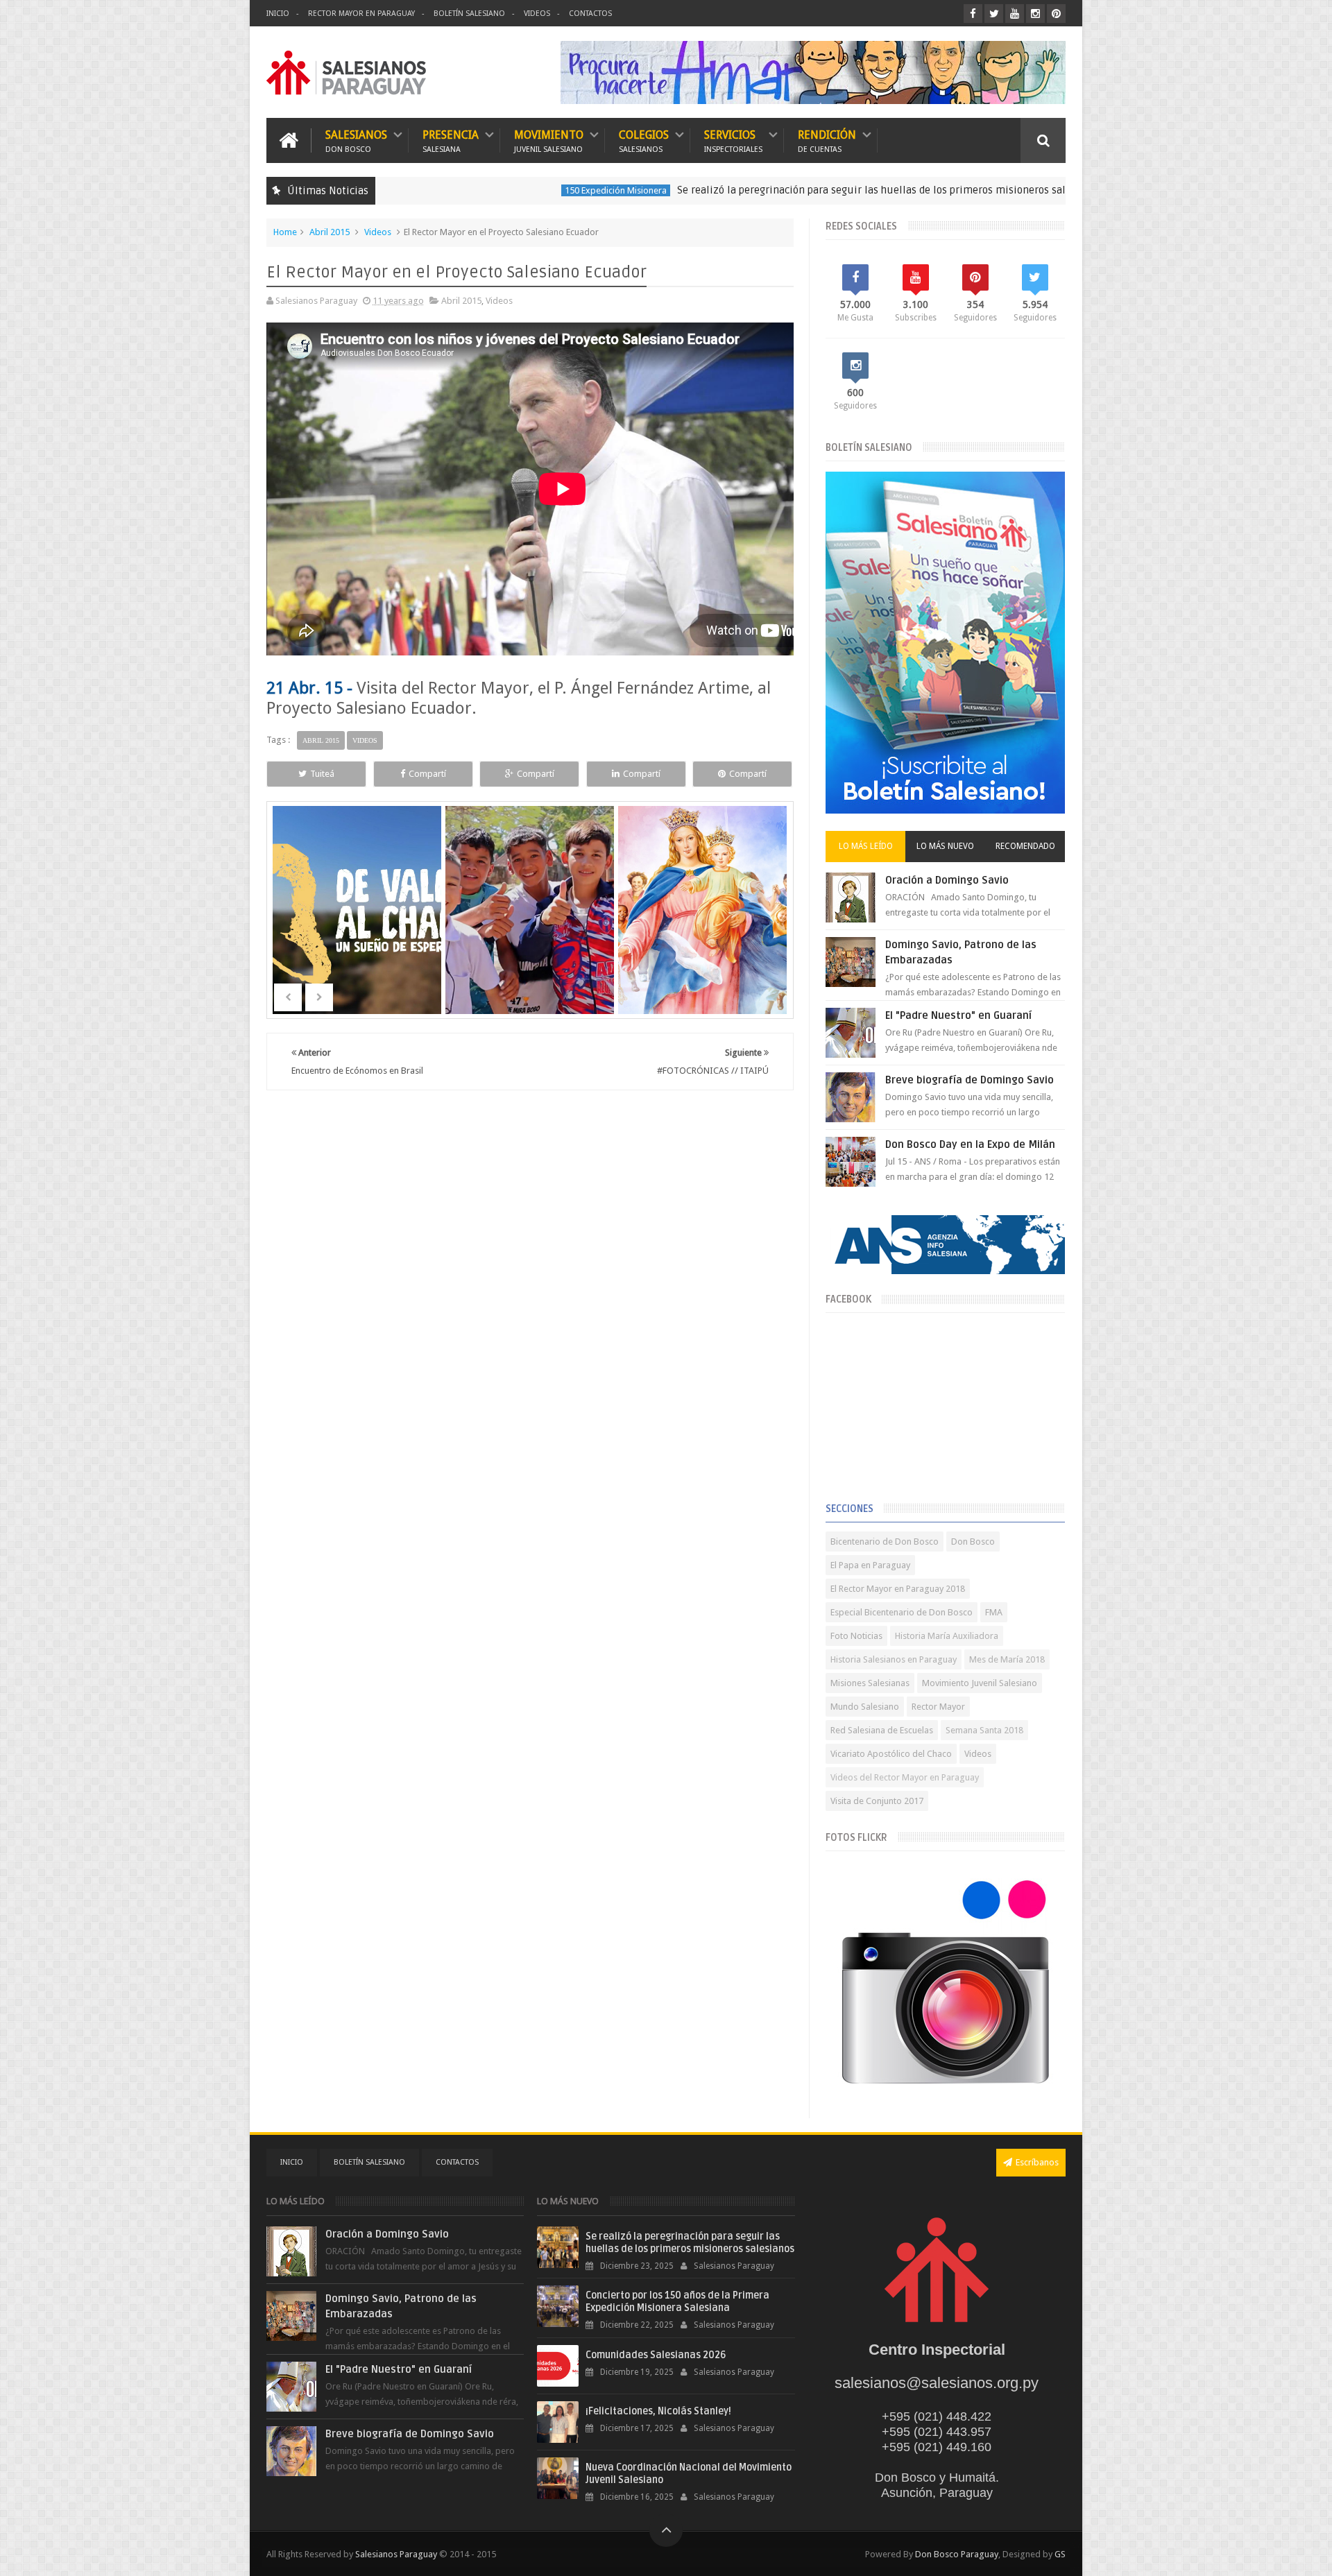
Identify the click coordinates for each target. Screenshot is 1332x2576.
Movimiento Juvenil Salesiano (980, 1683)
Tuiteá (322, 774)
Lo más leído (866, 846)
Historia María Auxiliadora (947, 1636)
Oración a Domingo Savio (947, 880)
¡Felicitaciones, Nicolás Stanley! (658, 2411)
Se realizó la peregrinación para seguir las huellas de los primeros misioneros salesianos (771, 190)
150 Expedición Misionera (498, 190)
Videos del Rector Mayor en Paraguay (905, 1777)
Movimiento (549, 140)
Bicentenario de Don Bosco (885, 1542)
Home (285, 232)
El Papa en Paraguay (870, 1565)
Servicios (733, 140)
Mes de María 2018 (1007, 1659)
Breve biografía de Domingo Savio (970, 1080)
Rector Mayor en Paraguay (361, 14)
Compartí (427, 774)
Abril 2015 (330, 232)
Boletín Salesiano (469, 14)
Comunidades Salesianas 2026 (656, 2355)
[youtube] (1015, 14)
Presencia (451, 140)
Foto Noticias (856, 1636)
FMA (994, 1612)
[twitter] (994, 14)
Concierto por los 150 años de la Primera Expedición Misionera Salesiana (677, 2302)
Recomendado (1025, 846)
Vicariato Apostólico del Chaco (891, 1754)
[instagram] (1035, 14)
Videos (537, 14)
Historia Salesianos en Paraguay (894, 1659)
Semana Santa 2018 (984, 1730)
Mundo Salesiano (865, 1707)
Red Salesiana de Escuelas (882, 1730)
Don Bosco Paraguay (957, 2554)
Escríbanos (1037, 2162)
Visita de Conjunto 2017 (877, 1801)
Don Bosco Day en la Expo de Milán (970, 1144)
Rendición (827, 140)
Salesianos (356, 140)
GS (1060, 2554)
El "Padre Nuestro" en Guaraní (958, 1015)
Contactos (590, 14)
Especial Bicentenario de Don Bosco (902, 1612)
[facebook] (973, 14)
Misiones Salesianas (870, 1683)
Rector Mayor (938, 1707)
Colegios (644, 140)
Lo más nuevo (945, 846)
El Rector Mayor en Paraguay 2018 (898, 1589)
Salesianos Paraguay (396, 2554)
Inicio (278, 14)
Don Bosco (973, 1542)
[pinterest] (1056, 14)
